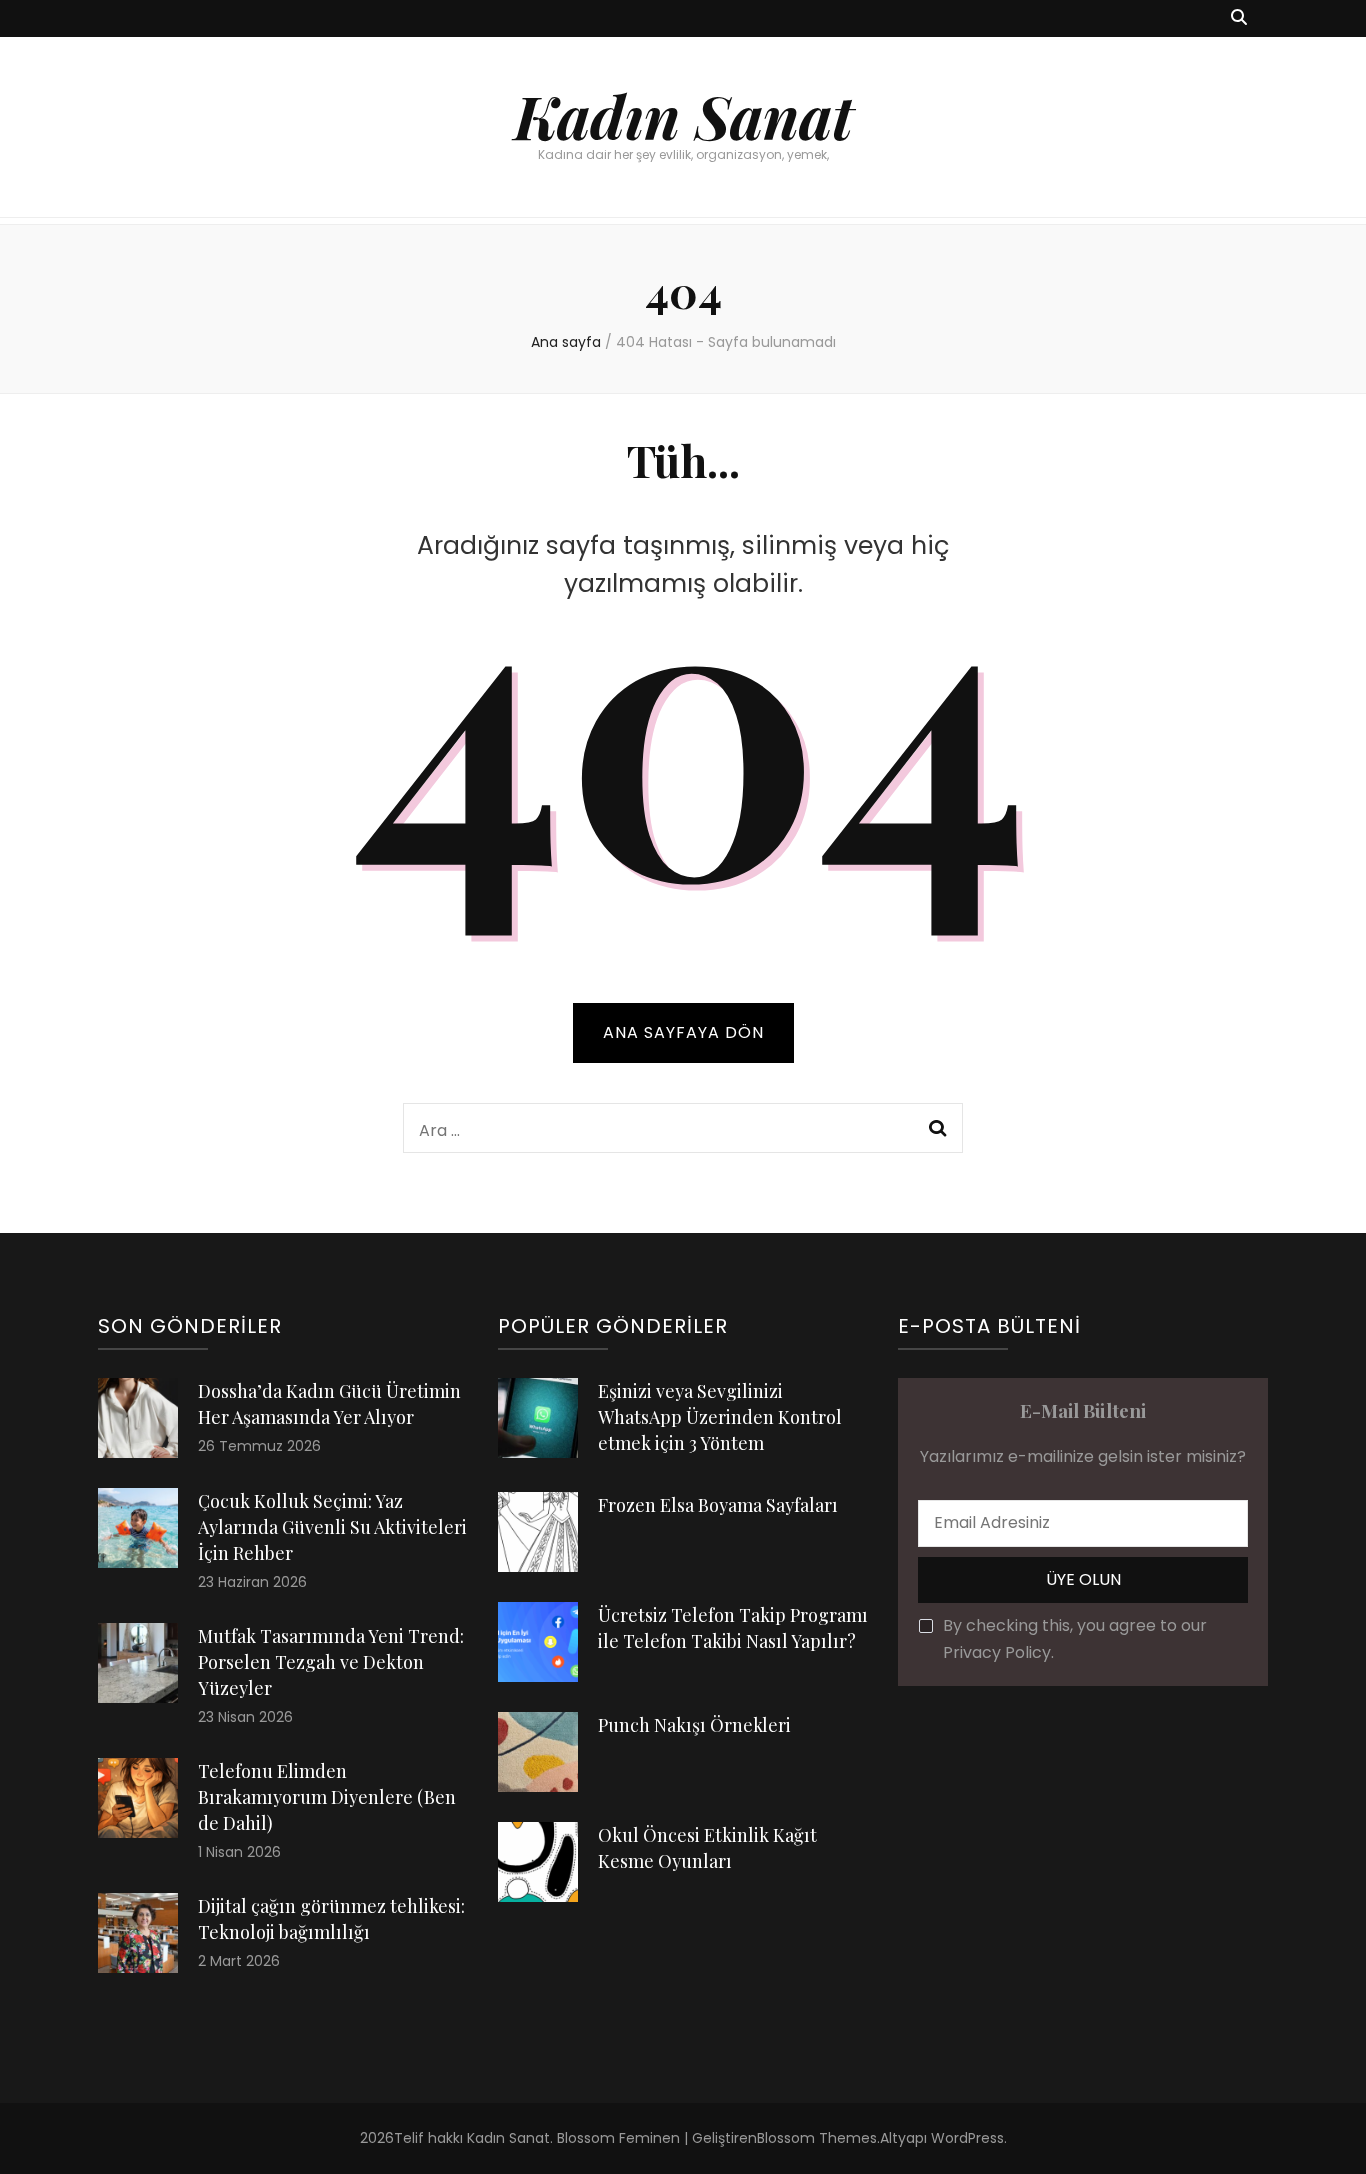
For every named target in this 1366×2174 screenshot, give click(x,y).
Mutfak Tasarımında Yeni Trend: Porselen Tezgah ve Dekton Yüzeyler (331, 1662)
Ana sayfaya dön (683, 1032)
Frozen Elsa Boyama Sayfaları (718, 1505)
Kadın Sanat (683, 115)
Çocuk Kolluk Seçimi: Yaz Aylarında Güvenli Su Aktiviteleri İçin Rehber (332, 1527)
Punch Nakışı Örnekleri (694, 1725)
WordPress (967, 2138)
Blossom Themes (817, 2138)
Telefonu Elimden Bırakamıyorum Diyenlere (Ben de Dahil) (327, 1797)
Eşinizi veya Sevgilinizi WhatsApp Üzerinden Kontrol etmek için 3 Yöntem (720, 1417)
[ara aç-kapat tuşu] (1239, 18)
